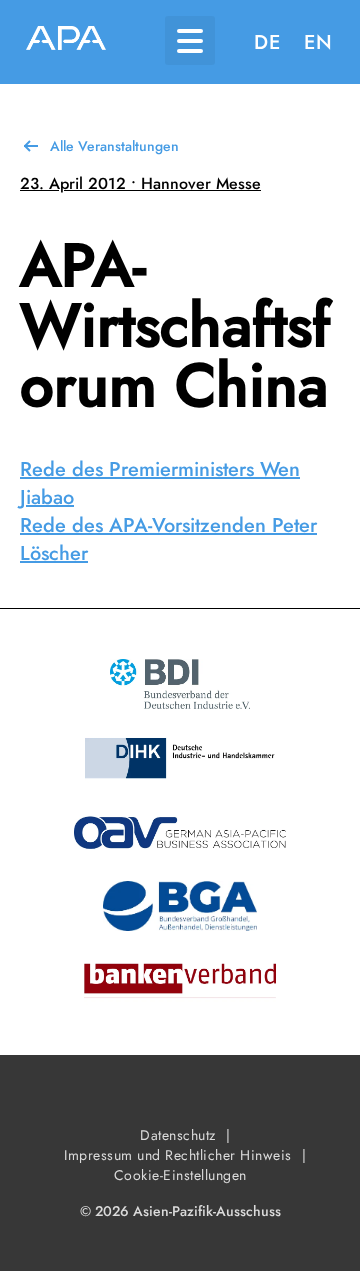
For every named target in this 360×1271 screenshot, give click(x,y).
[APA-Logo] (66, 42)
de (267, 42)
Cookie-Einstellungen (180, 1175)
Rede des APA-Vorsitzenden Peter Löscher (168, 539)
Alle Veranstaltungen (114, 146)
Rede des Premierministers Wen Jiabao (160, 483)
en (318, 42)
